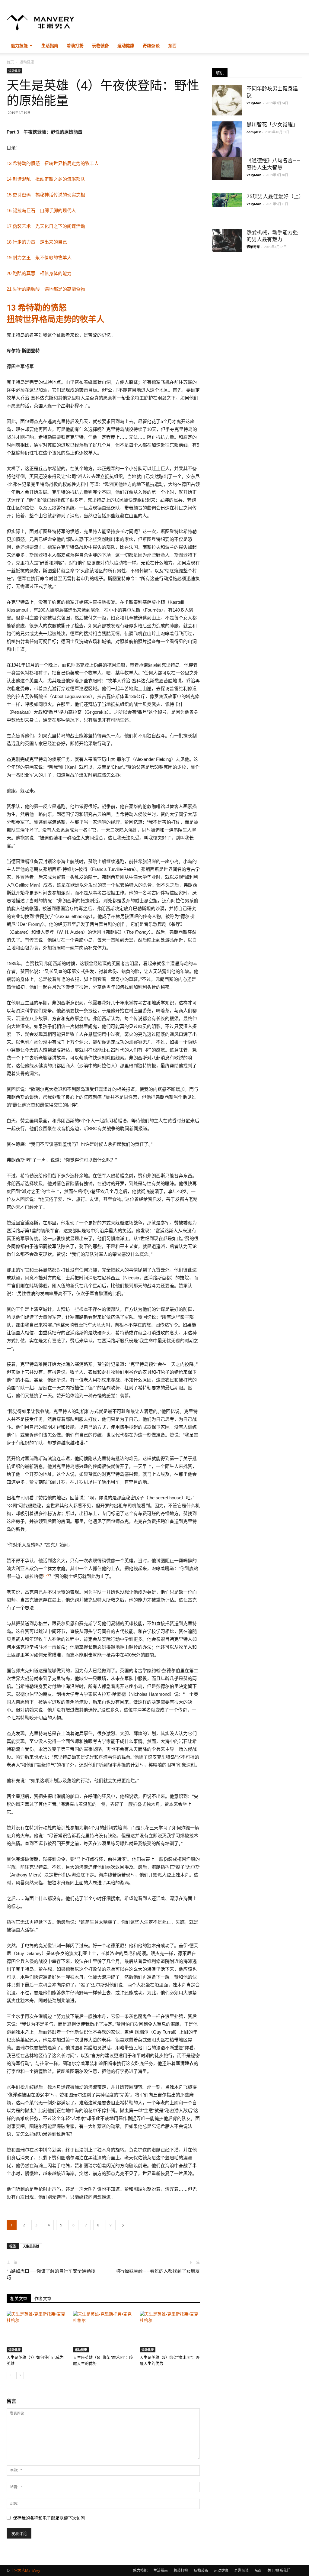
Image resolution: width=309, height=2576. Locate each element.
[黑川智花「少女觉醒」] (227, 143)
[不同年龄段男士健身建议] (227, 100)
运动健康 (126, 45)
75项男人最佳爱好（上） (275, 196)
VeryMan (254, 103)
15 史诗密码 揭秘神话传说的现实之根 (46, 195)
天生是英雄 (31, 2246)
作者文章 (43, 2299)
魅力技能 (19, 45)
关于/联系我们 (279, 2570)
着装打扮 (75, 45)
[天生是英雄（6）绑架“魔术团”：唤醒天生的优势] (103, 2332)
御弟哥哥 (253, 247)
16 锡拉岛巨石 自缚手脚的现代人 (41, 210)
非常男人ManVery (25, 2570)
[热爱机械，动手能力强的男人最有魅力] (227, 240)
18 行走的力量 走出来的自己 (37, 242)
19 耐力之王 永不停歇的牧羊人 (39, 258)
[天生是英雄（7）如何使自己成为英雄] (37, 2332)
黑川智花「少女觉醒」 (272, 124)
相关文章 (19, 2299)
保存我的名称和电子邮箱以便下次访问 (49, 2518)
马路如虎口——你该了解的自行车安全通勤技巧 (51, 2274)
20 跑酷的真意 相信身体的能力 (39, 273)
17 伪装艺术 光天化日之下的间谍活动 (46, 226)
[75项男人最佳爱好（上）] (227, 200)
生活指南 (50, 45)
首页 (10, 62)
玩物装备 (100, 45)
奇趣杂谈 (151, 45)
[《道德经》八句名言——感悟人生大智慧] (227, 168)
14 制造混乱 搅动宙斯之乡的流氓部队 (46, 179)
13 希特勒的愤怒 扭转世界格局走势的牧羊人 (53, 163)
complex (254, 132)
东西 (172, 45)
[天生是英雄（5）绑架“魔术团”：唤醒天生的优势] (170, 2332)
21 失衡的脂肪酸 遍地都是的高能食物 (46, 289)
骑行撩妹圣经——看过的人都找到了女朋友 (158, 2271)
